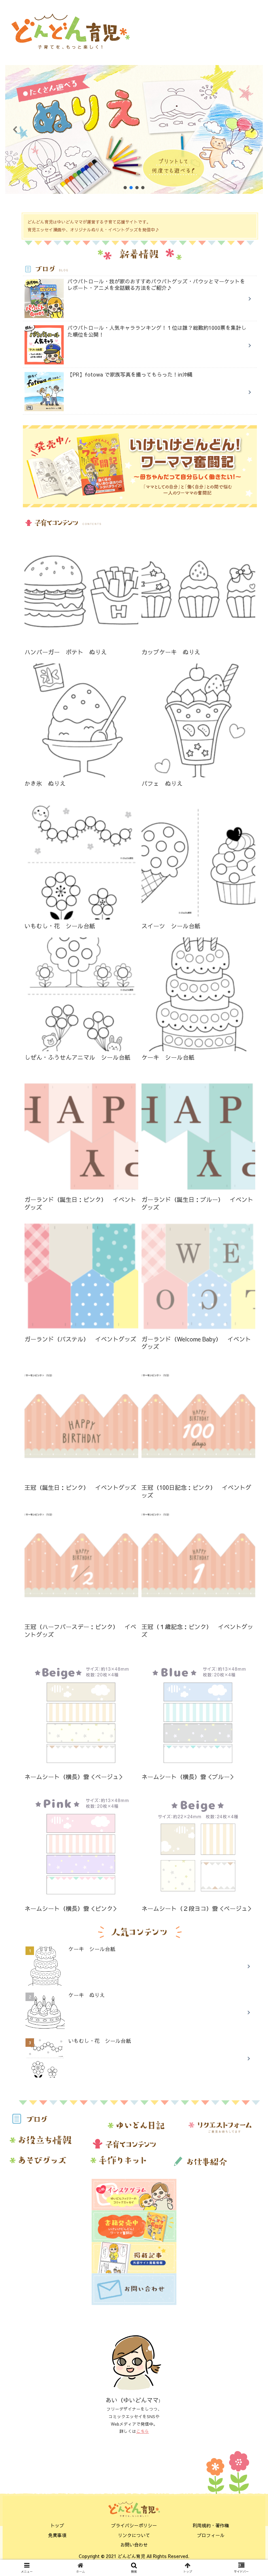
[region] (134, 129)
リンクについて (134, 2535)
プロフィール (211, 2535)
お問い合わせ (134, 2545)
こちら (143, 2431)
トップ (57, 2525)
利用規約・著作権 (211, 2525)
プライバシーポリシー (134, 2525)
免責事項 (57, 2535)
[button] (134, 129)
